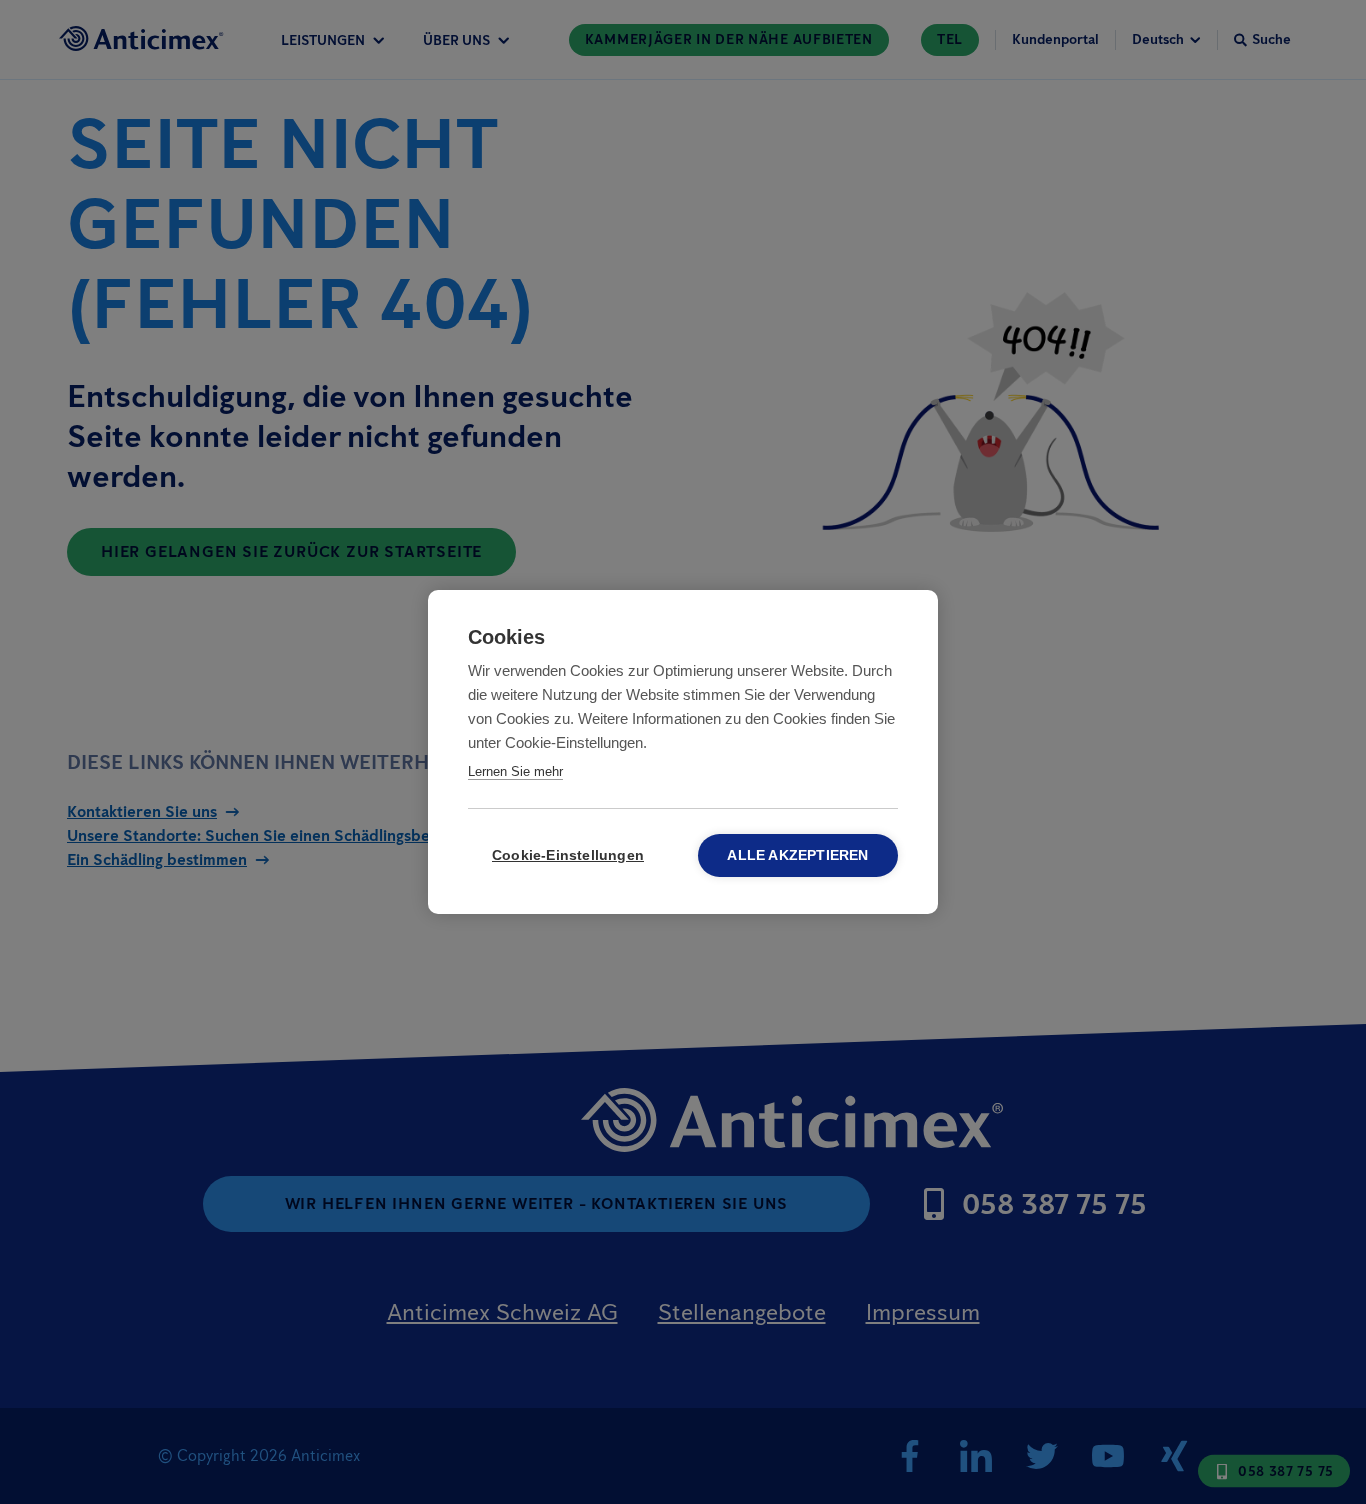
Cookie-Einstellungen (568, 855)
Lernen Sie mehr (515, 771)
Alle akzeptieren (797, 855)
